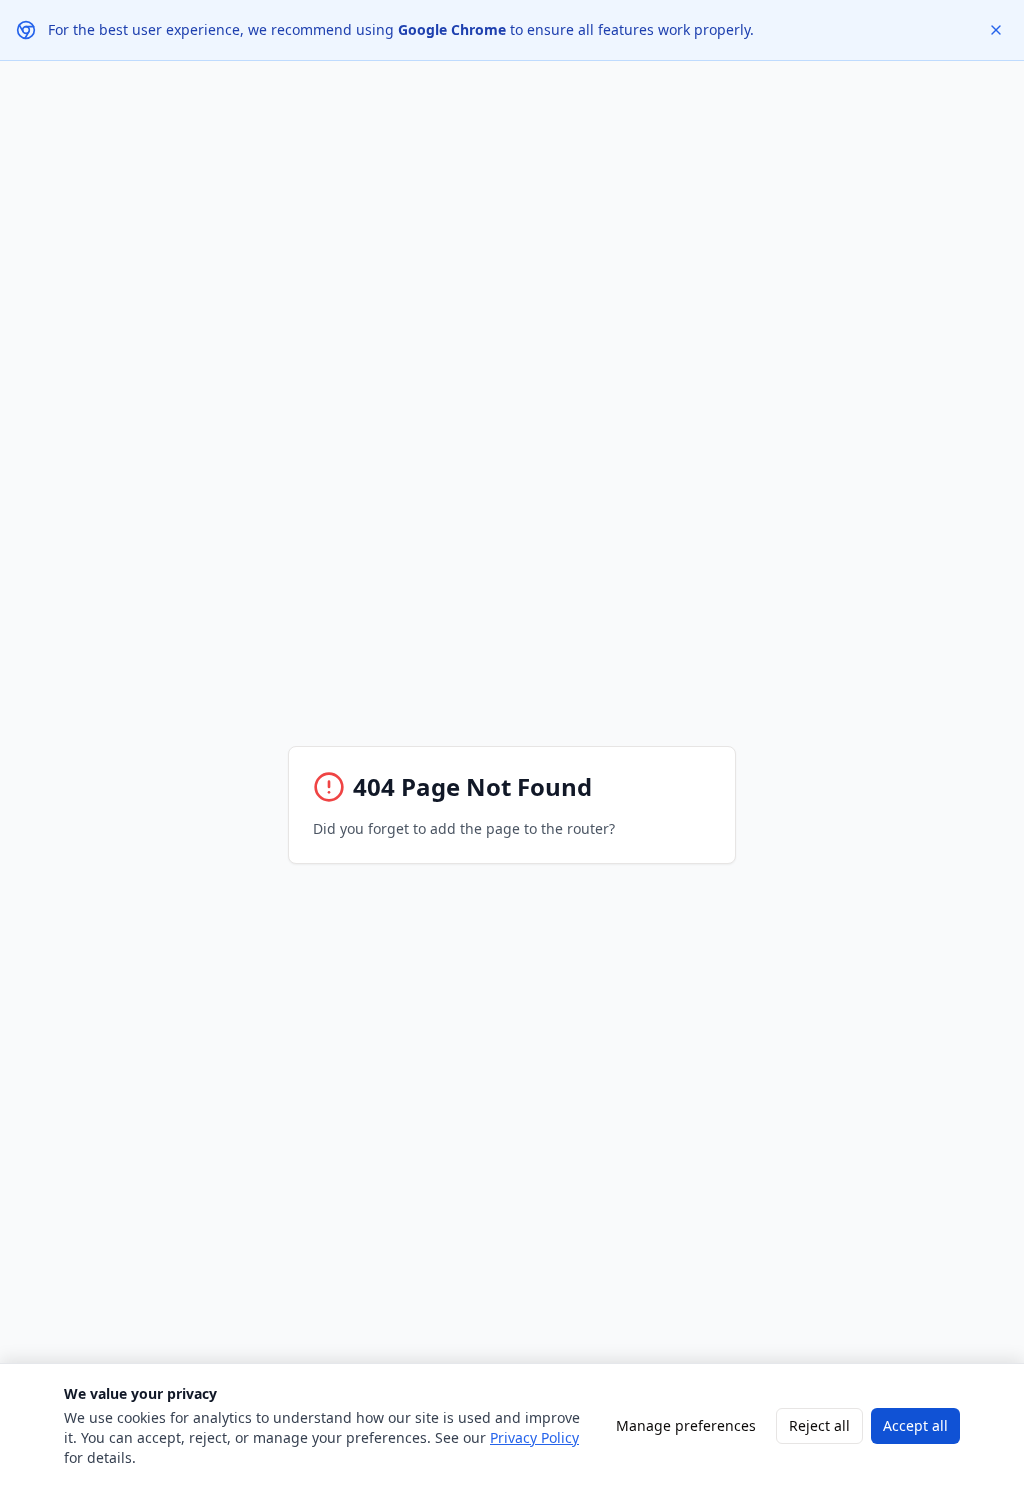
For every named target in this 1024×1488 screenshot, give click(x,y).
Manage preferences (686, 1425)
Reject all (819, 1425)
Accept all (915, 1425)
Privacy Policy (534, 1437)
